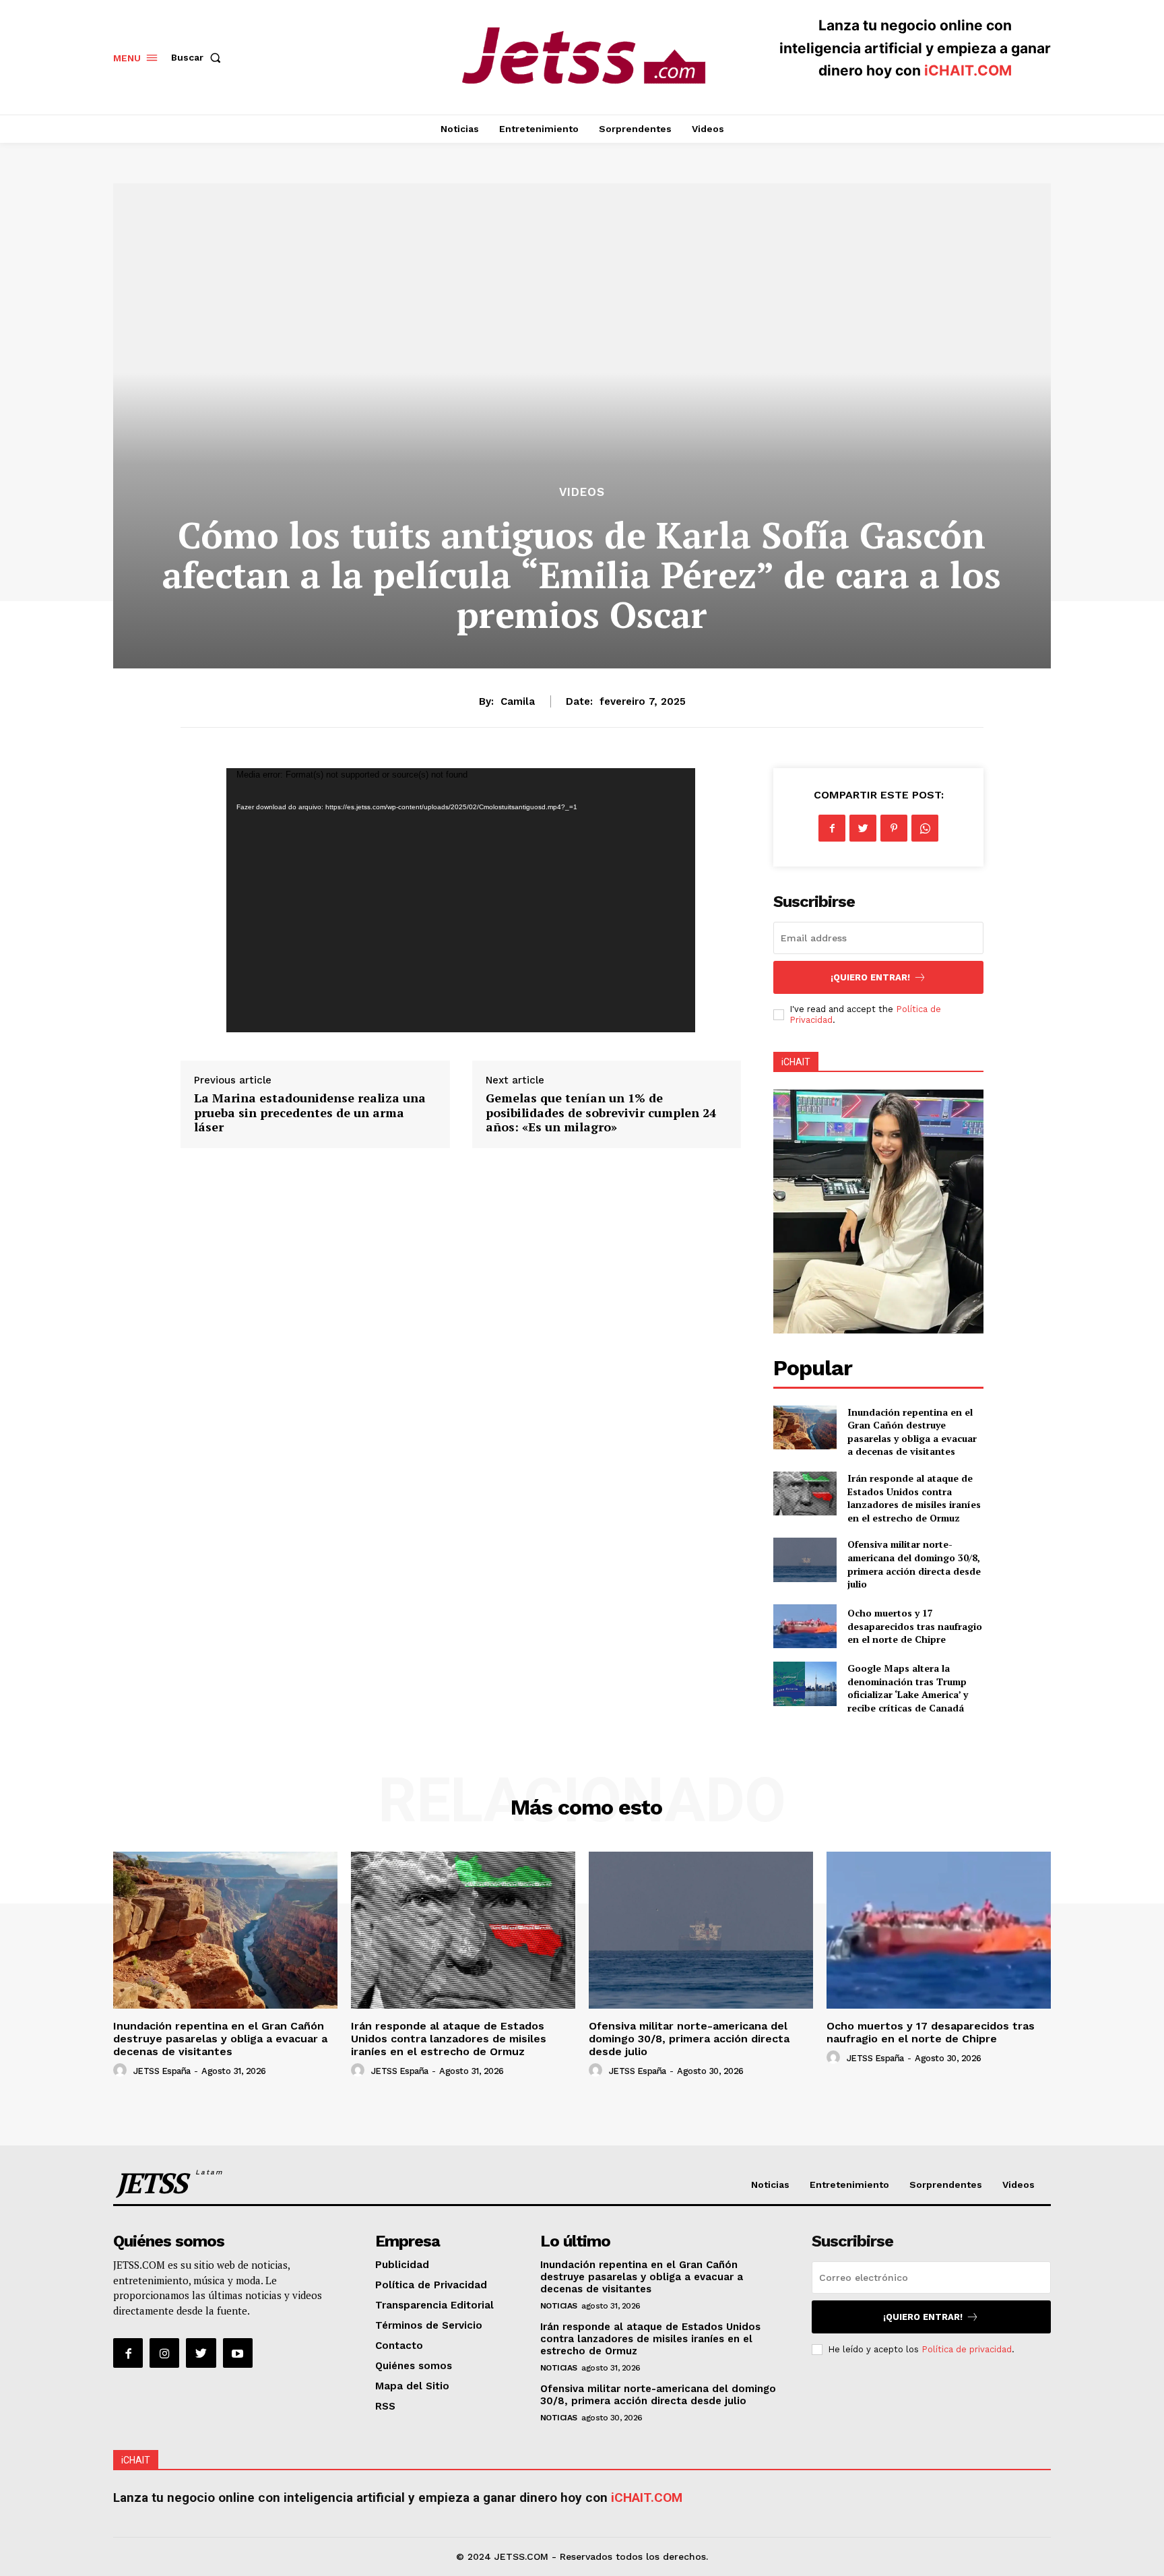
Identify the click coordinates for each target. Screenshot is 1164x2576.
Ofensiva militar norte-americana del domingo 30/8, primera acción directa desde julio (914, 1564)
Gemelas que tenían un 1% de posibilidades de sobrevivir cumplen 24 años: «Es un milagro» (601, 1112)
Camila (518, 701)
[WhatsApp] (925, 828)
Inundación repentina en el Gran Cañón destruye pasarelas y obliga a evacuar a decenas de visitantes (912, 1432)
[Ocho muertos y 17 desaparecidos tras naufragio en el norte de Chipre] (805, 1626)
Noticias (559, 2306)
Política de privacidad (967, 2349)
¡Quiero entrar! (870, 977)
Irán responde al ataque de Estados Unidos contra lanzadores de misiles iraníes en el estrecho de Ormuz (914, 1498)
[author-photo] (122, 2071)
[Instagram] (164, 2353)
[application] (461, 900)
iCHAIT (796, 1062)
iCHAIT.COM (968, 70)
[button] (199, 57)
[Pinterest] (894, 828)
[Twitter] (863, 828)
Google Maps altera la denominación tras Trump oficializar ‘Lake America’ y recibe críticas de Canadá (908, 1688)
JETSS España (162, 2071)
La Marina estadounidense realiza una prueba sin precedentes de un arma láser (310, 1112)
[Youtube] (238, 2353)
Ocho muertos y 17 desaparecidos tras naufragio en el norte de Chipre (915, 1626)
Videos (582, 492)
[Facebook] (832, 828)
